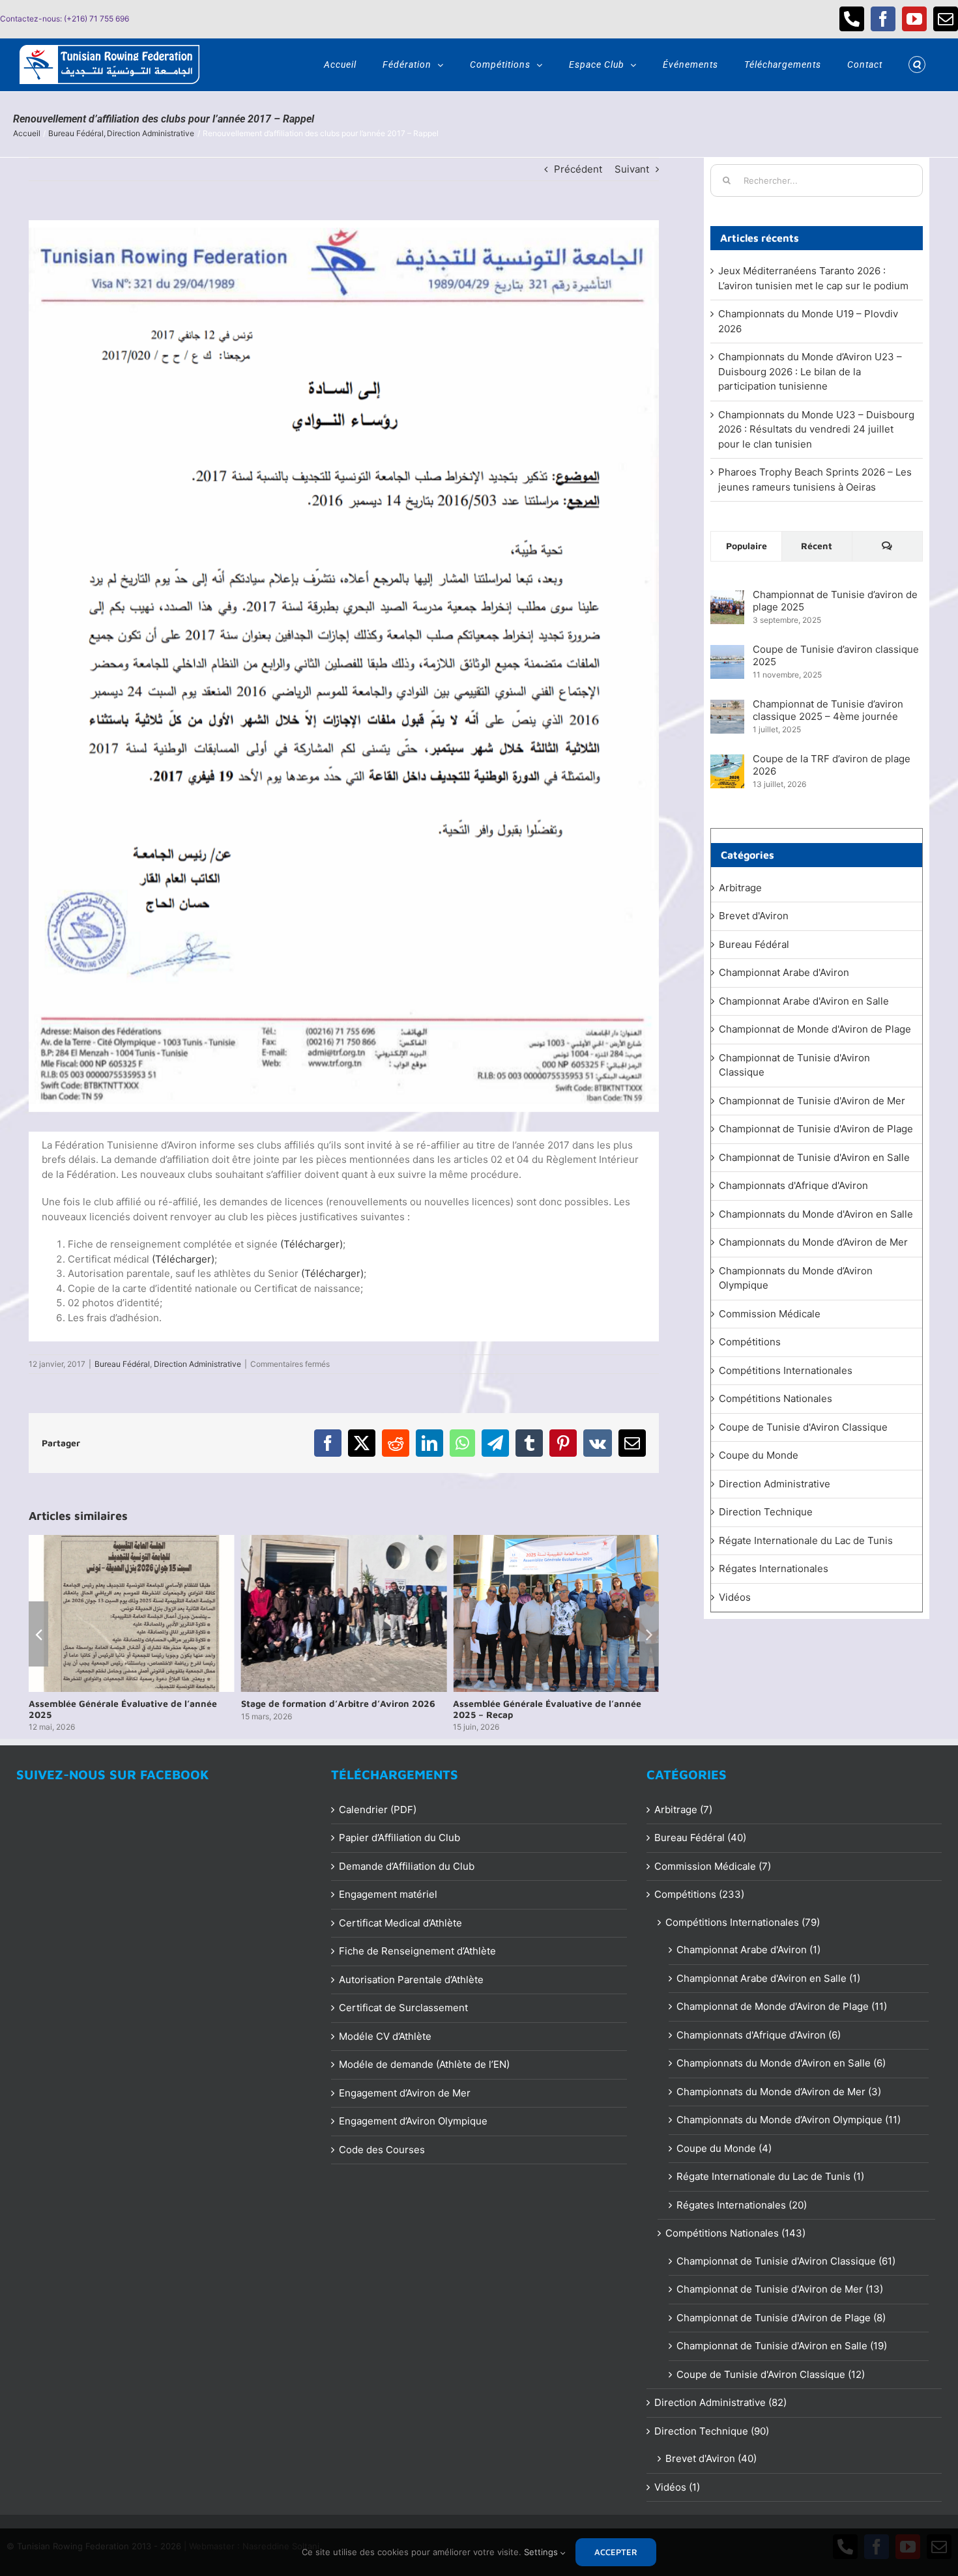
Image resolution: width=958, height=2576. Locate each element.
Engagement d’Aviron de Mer (405, 2093)
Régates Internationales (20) (742, 2205)
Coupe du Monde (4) (724, 2148)
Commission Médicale (770, 1314)
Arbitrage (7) (683, 1810)
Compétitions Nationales (776, 1398)
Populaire (747, 546)
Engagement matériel (388, 1894)
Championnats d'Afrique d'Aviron (793, 1185)
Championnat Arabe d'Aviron (784, 972)
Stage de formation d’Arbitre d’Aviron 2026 (338, 1703)
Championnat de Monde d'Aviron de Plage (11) (782, 2006)
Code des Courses (382, 2150)
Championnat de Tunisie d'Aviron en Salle (814, 1157)
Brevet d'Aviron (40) (711, 2458)
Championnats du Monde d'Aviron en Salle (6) (781, 2063)
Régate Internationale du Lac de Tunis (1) (770, 2176)
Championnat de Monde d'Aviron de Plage (815, 1029)
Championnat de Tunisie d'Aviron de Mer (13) (780, 2289)
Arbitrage (740, 888)
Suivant (632, 169)
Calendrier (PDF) (378, 1810)
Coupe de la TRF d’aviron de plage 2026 (832, 765)
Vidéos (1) (677, 2487)
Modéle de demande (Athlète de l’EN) (424, 2064)
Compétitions (750, 1342)
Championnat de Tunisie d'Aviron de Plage (816, 1129)
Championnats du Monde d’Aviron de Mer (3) (779, 2092)
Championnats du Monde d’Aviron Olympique (796, 1278)
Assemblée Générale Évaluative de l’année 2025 (123, 1709)
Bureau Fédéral (122, 1364)
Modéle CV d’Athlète (385, 2036)
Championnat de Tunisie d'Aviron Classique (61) (786, 2261)
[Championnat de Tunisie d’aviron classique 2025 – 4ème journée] (727, 707)
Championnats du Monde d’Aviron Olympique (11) (789, 2120)
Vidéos (735, 1597)
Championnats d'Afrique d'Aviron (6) (759, 2035)
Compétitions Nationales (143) (735, 2233)
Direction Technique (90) (712, 2431)
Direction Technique (766, 1512)
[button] (917, 64)
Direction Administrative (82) (720, 2402)
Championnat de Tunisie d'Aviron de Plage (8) (781, 2318)
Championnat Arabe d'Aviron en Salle (804, 1001)
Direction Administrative (197, 1364)
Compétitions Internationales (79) (743, 1922)
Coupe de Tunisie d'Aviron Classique (803, 1427)
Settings (542, 2552)
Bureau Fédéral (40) (700, 1838)
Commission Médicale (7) (713, 1866)
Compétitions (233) (699, 1894)
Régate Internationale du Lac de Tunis (806, 1540)
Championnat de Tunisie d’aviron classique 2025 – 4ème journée (828, 710)
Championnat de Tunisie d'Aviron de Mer (812, 1101)
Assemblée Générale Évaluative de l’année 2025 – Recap (547, 1709)
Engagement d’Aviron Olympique (413, 2121)
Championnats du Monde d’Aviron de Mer (813, 1242)
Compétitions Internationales (786, 1370)
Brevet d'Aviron (754, 916)
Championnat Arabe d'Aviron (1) (748, 1950)
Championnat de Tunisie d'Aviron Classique (794, 1065)
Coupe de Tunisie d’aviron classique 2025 (836, 655)
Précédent (578, 169)
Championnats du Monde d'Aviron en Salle (816, 1214)
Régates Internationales (774, 1568)
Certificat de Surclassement (403, 2008)
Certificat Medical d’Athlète (400, 1923)
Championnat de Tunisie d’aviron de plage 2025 (835, 601)
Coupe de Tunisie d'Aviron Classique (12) (771, 2374)
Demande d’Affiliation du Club (407, 1866)
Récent (817, 546)
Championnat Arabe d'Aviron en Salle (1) (768, 1978)
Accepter (616, 2552)
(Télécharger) (312, 1244)
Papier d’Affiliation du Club (399, 1838)
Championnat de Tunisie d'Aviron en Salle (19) (782, 2346)
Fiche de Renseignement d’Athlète (417, 1951)
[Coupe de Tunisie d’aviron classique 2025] (727, 652)
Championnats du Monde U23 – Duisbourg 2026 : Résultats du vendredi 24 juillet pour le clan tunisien (816, 429)
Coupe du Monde (759, 1455)
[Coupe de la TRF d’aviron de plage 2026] (727, 761)
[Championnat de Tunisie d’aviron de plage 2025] (727, 597)
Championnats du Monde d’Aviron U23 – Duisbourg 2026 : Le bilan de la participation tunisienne (810, 371)
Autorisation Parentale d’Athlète (411, 1980)
